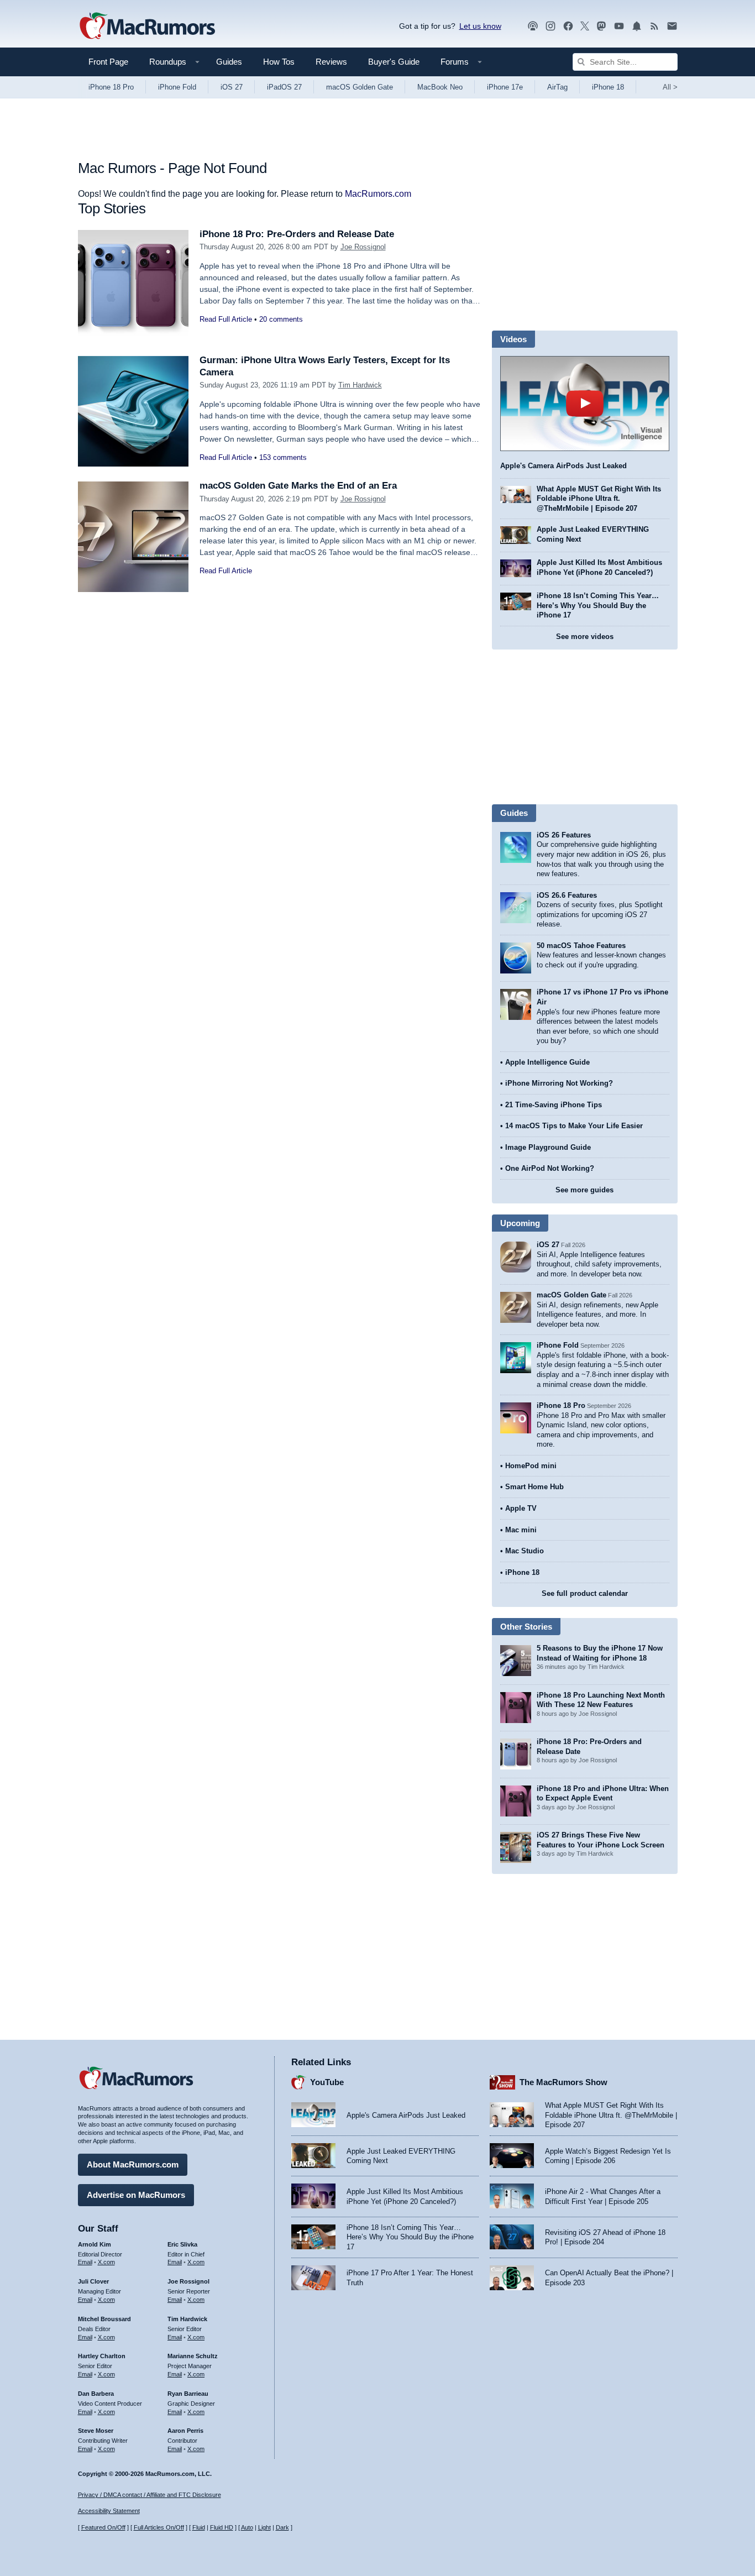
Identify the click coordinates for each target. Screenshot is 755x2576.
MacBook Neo (440, 87)
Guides (229, 62)
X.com (106, 2262)
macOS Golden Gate (360, 87)
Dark (282, 2527)
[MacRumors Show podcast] (533, 26)
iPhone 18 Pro (111, 87)
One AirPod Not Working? (550, 1168)
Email (85, 2262)
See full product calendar (585, 1593)
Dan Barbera (96, 2394)
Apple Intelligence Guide (547, 1062)
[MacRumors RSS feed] (654, 26)
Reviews (331, 62)
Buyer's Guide (394, 62)
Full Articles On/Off (159, 2527)
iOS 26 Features (564, 835)
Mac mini (521, 1530)
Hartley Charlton (102, 2356)
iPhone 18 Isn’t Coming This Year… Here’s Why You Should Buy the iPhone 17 (598, 605)
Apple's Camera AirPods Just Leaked (563, 466)
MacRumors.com (378, 194)
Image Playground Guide (548, 1147)
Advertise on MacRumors (136, 2195)
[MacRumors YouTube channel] (619, 26)
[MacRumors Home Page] (147, 27)
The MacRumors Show (563, 2082)
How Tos (279, 62)
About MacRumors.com (133, 2164)
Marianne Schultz (193, 2356)
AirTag (557, 87)
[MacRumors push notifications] (637, 26)
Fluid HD (222, 2527)
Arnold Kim (95, 2244)
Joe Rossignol (363, 247)
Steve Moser (96, 2431)
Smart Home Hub (534, 1487)
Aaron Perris (185, 2431)
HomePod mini (531, 1466)
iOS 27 (232, 87)
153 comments (283, 457)
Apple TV (521, 1508)
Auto (247, 2527)
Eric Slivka (182, 2244)
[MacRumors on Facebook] (568, 26)
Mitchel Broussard (104, 2319)
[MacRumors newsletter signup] (672, 26)
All (670, 87)
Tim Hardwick (360, 385)
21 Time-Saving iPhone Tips (554, 1105)
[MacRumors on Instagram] (550, 26)
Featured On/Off (103, 2527)
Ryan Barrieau (188, 2394)
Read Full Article (226, 319)
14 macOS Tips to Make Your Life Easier (574, 1126)
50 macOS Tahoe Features (581, 946)
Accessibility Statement (109, 2511)
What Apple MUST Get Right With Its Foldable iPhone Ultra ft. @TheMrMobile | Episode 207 (599, 499)
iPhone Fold (177, 87)
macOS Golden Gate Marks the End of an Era (298, 486)
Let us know (480, 26)
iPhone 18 (608, 87)
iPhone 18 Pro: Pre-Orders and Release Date (297, 234)
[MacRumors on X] (585, 26)
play (585, 404)
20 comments (281, 319)
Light (264, 2527)
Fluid (199, 2527)
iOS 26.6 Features (567, 895)
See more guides (584, 1190)
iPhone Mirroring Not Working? (559, 1083)
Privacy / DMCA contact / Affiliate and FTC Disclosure (150, 2495)
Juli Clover (93, 2281)
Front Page (108, 62)
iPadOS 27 (284, 87)
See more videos (585, 637)
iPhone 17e (505, 87)
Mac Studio (525, 1551)
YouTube (327, 2082)
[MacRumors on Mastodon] (601, 26)
